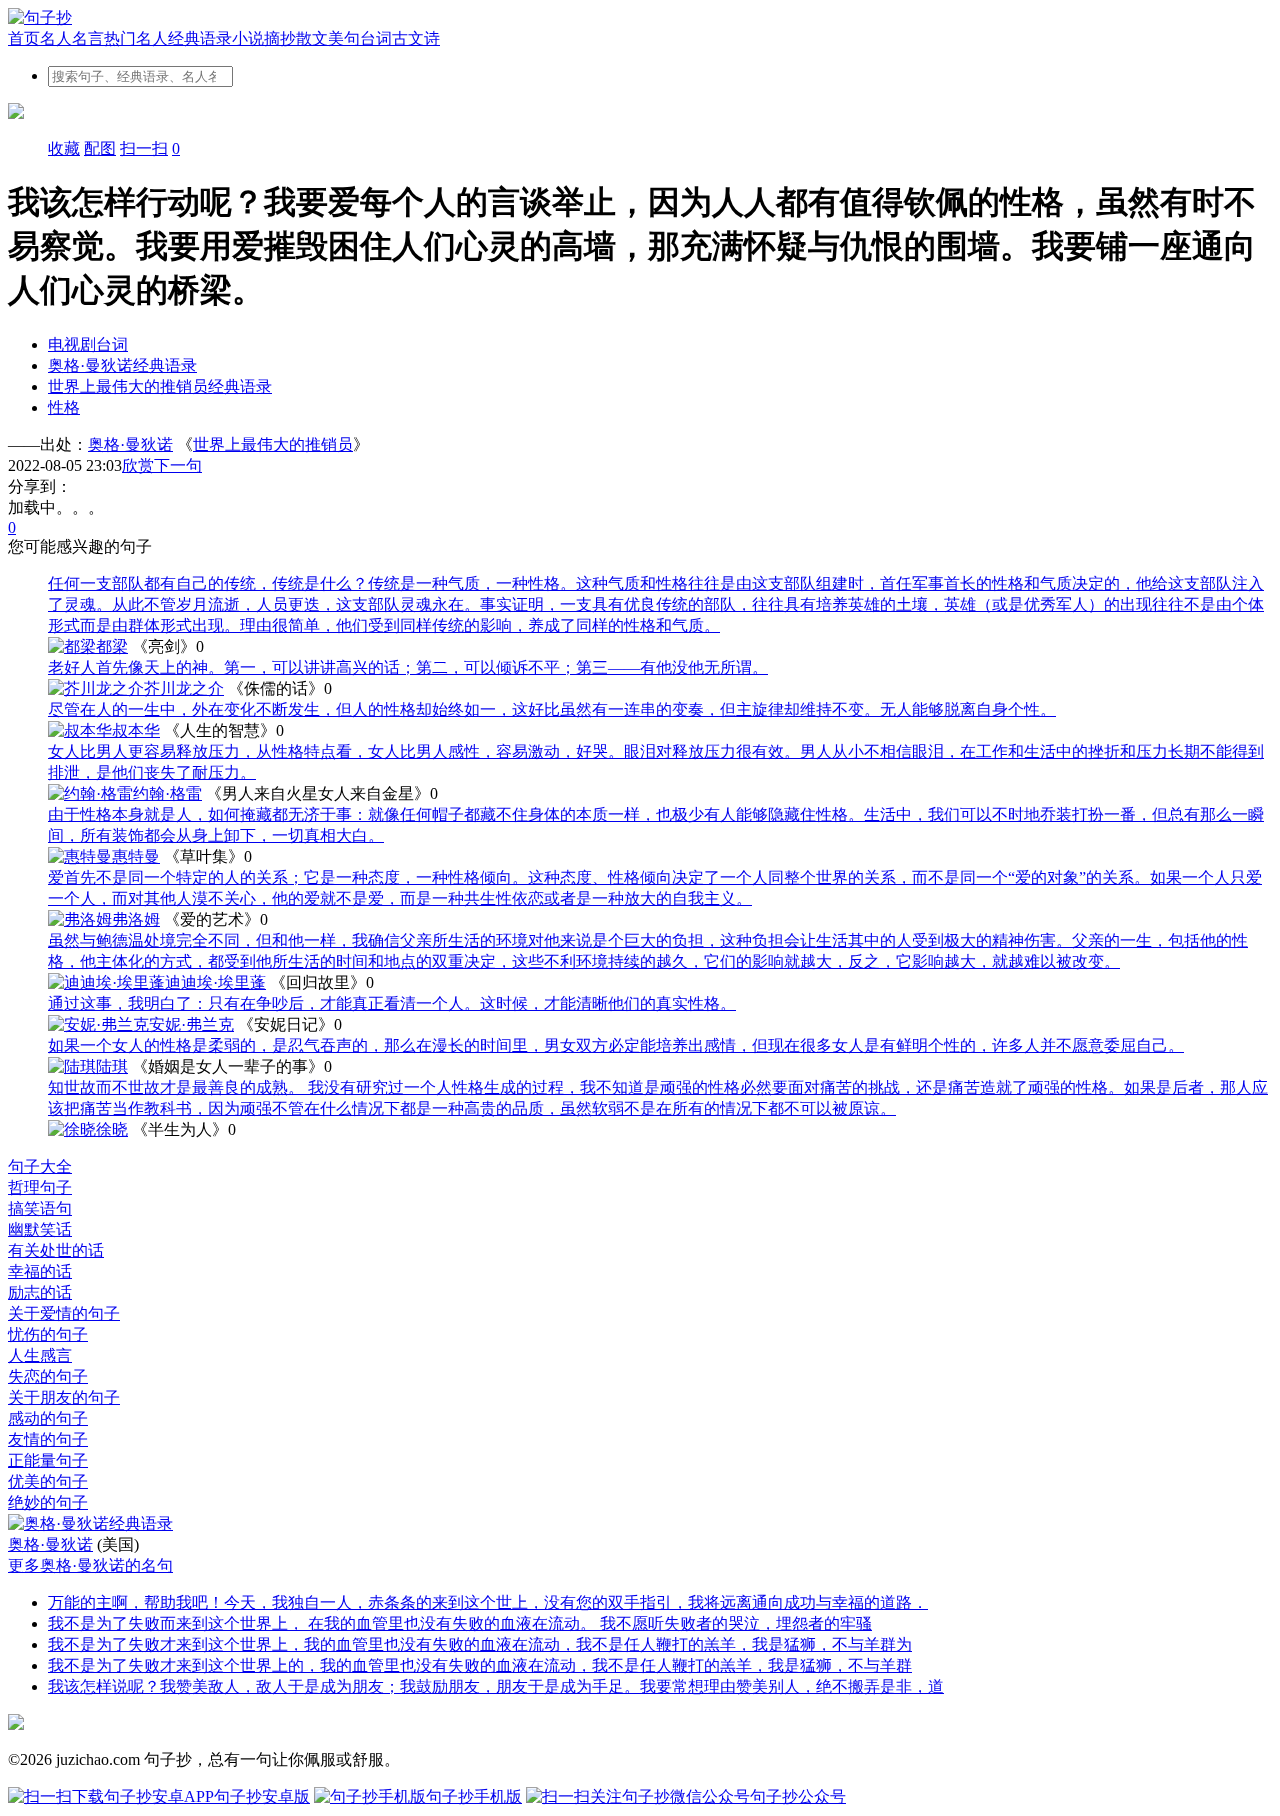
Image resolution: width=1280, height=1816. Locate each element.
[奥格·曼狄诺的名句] (640, 1524)
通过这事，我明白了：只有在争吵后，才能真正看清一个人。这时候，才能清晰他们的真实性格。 (392, 1003)
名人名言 (72, 38)
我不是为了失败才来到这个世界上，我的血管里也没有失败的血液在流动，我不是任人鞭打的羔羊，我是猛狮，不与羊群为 (480, 1644)
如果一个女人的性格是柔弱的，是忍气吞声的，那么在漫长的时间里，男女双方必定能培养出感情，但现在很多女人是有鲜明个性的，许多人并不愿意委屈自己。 (616, 1045)
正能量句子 (48, 1460)
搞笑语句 (40, 1208)
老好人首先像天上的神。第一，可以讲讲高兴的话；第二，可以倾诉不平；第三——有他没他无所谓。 (408, 667)
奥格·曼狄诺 (130, 444)
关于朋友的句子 (64, 1397)
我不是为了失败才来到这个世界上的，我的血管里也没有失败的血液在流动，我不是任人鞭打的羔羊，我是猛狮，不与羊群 (480, 1665)
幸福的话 (40, 1271)
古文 (408, 38)
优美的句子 (48, 1481)
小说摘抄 (264, 38)
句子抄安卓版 (262, 1796)
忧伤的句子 (48, 1334)
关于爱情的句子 (64, 1313)
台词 (376, 38)
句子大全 (40, 1166)
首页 (24, 38)
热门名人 (136, 38)
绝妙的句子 (48, 1502)
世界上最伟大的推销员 (273, 444)
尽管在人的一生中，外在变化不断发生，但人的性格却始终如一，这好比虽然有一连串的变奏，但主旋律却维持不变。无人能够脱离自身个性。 (552, 709)
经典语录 (200, 38)
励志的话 (40, 1292)
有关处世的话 (56, 1250)
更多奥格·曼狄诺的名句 (90, 1565)
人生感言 (40, 1355)
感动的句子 (48, 1418)
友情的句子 (48, 1439)
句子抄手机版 (474, 1796)
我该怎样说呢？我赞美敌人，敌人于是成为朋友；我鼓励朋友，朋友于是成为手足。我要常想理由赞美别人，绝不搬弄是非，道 (496, 1686)
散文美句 (328, 38)
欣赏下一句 (162, 465)
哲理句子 (40, 1187)
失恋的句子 (48, 1376)
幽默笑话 (40, 1229)
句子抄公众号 (798, 1796)
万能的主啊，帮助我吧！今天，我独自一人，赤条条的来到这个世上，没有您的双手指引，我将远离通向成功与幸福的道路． (488, 1602)
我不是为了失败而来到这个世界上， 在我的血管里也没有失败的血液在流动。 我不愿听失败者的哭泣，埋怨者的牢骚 (460, 1623)
